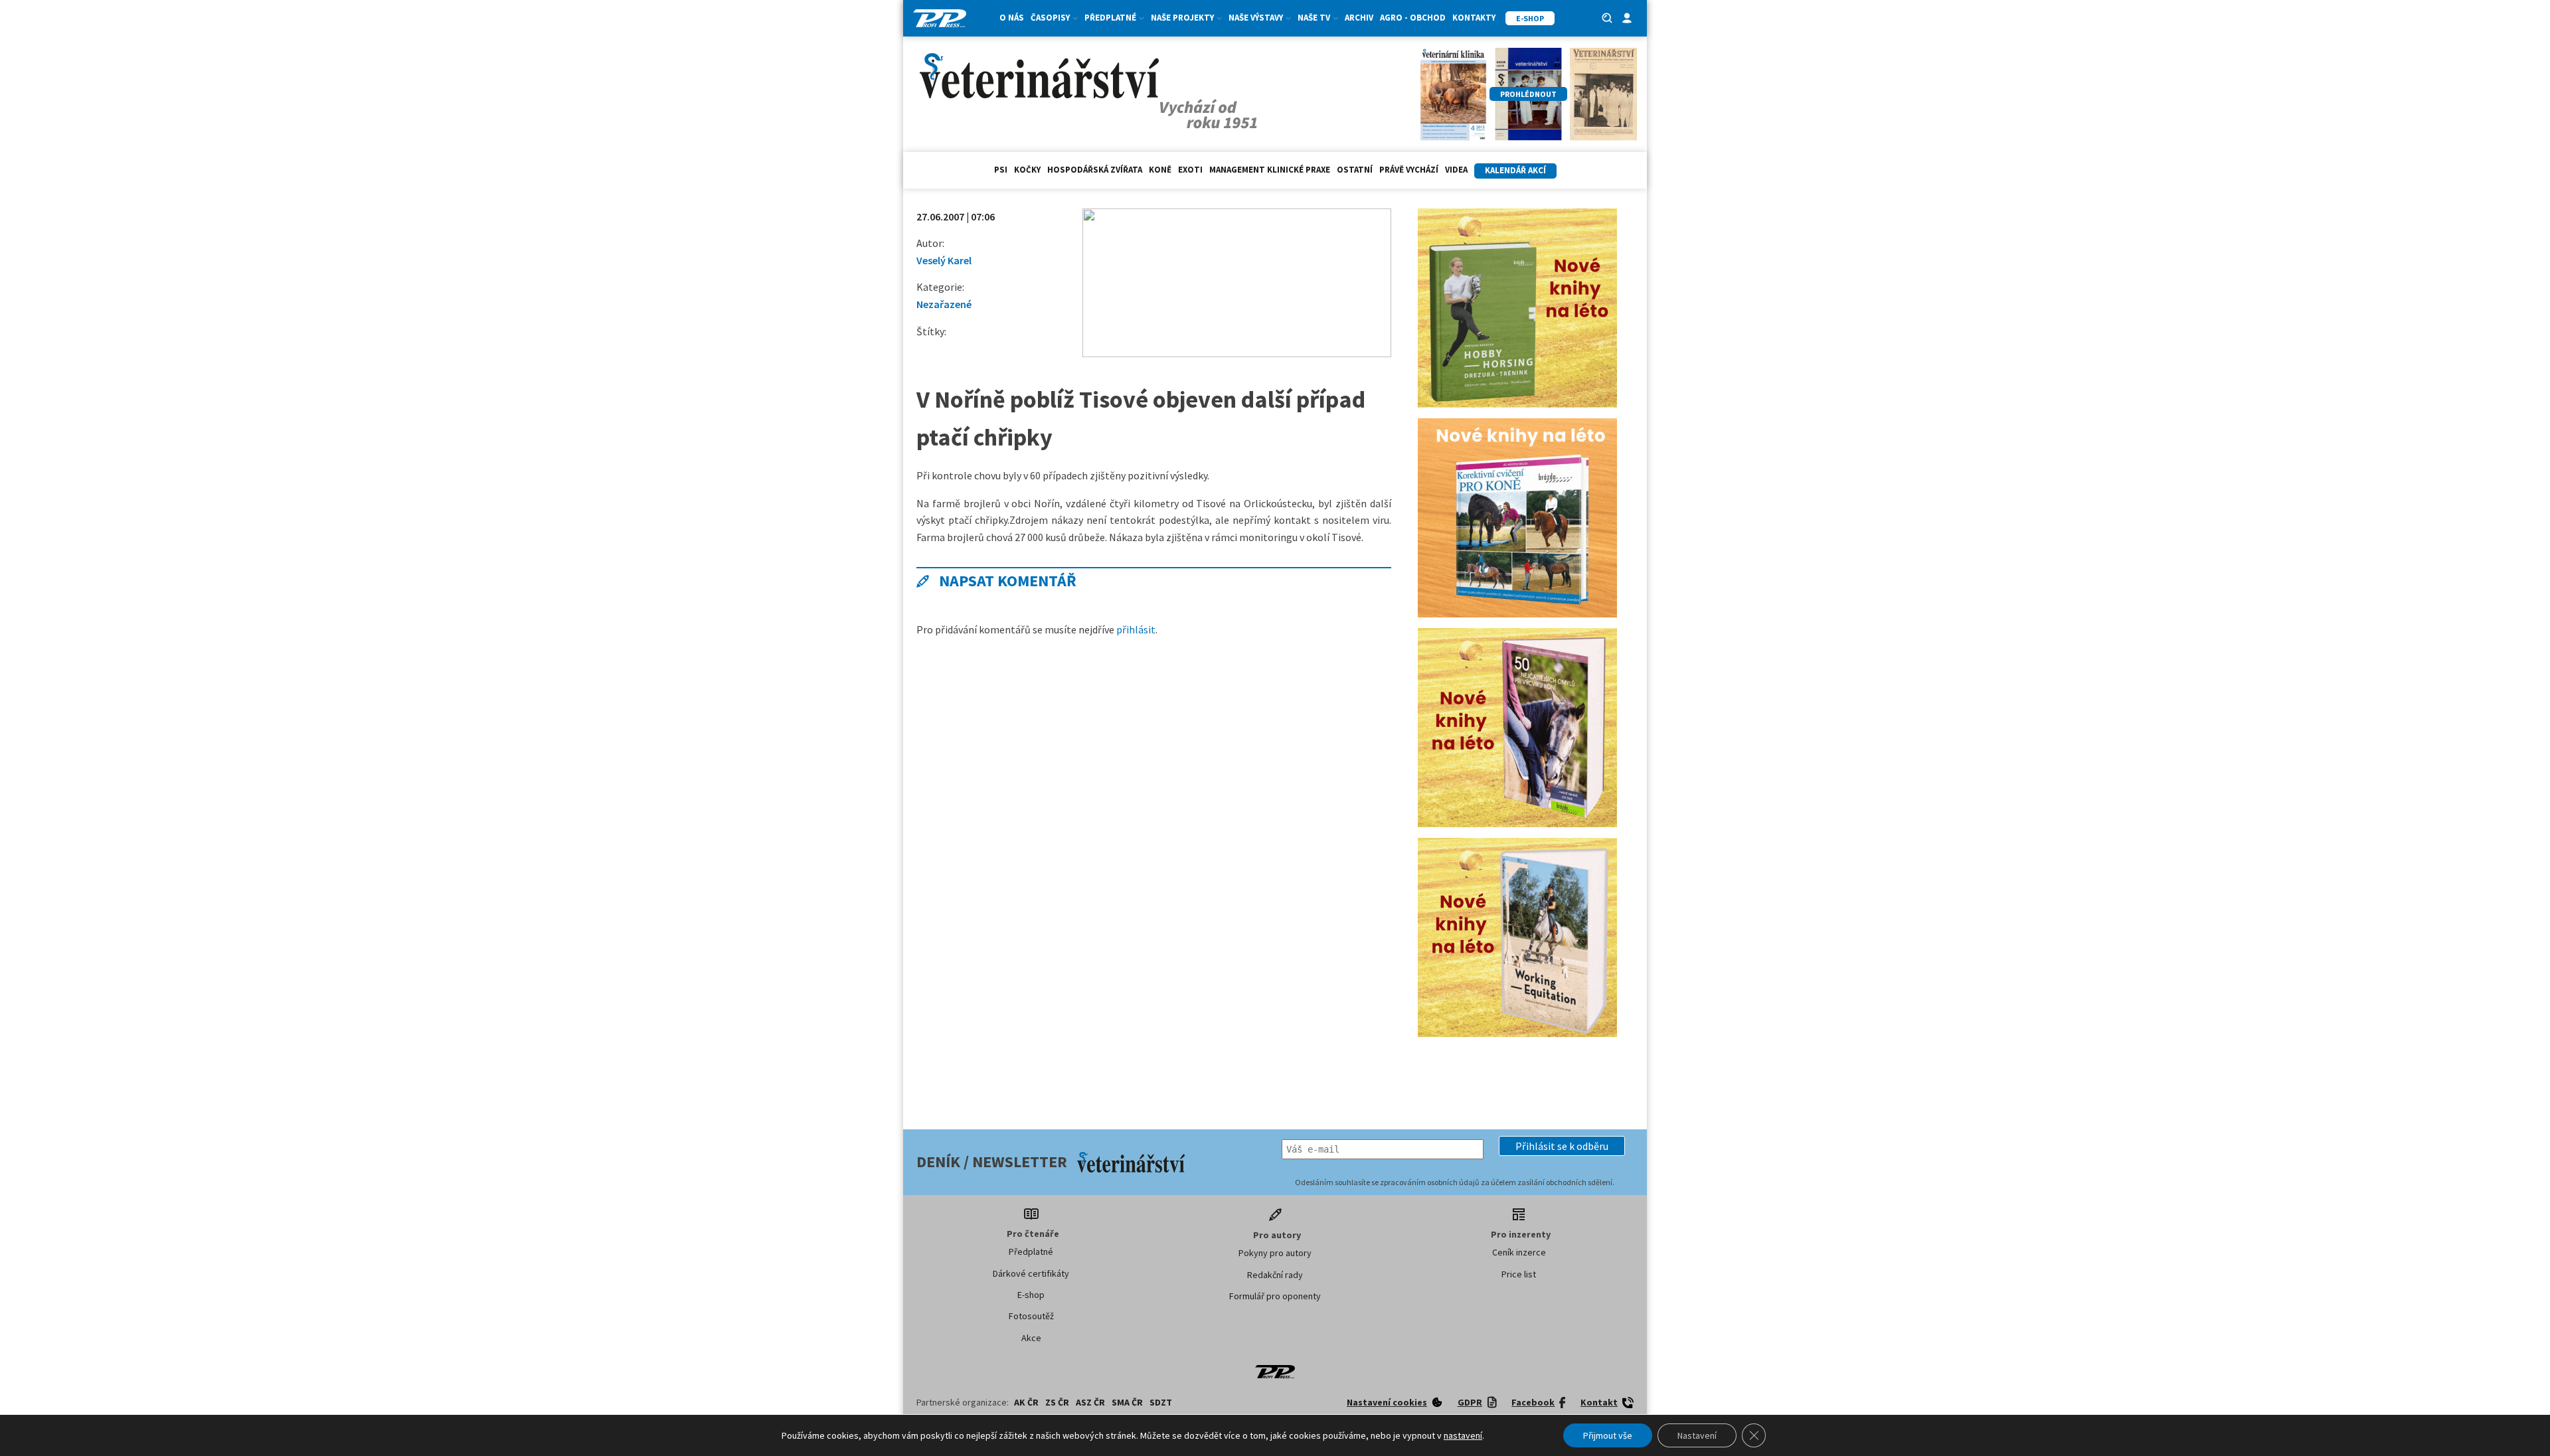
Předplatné (1031, 1252)
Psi (1001, 170)
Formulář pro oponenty (1275, 1296)
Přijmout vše (1608, 1435)
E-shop (1031, 1295)
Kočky (1027, 170)
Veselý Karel (944, 260)
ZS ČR (1057, 1402)
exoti (1190, 170)
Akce (1031, 1338)
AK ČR (1026, 1402)
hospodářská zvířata (1095, 170)
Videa (1456, 170)
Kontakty (1474, 18)
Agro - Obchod (1413, 18)
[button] (1562, 1146)
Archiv (1359, 18)
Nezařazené (944, 304)
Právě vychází (1409, 170)
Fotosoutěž (1031, 1316)
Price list (1519, 1274)
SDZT (1161, 1402)
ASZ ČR (1090, 1402)
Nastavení (1697, 1435)
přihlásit (1136, 629)
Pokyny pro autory (1275, 1253)
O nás (1012, 18)
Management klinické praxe (1270, 170)
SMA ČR (1127, 1402)
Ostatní (1355, 170)
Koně (1160, 170)
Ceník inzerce (1519, 1252)
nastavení (1463, 1435)
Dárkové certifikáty (1031, 1273)
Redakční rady (1275, 1275)
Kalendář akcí (1515, 170)
